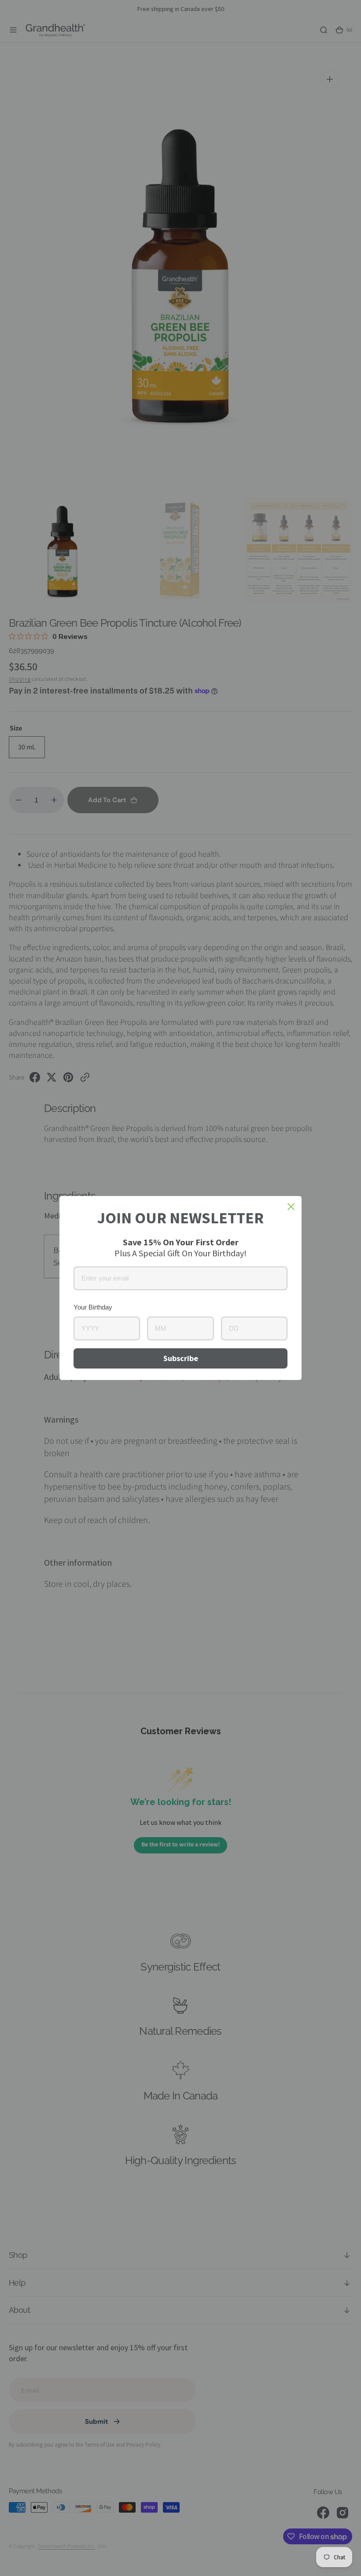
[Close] (291, 1207)
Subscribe (181, 1358)
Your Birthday (93, 1307)
